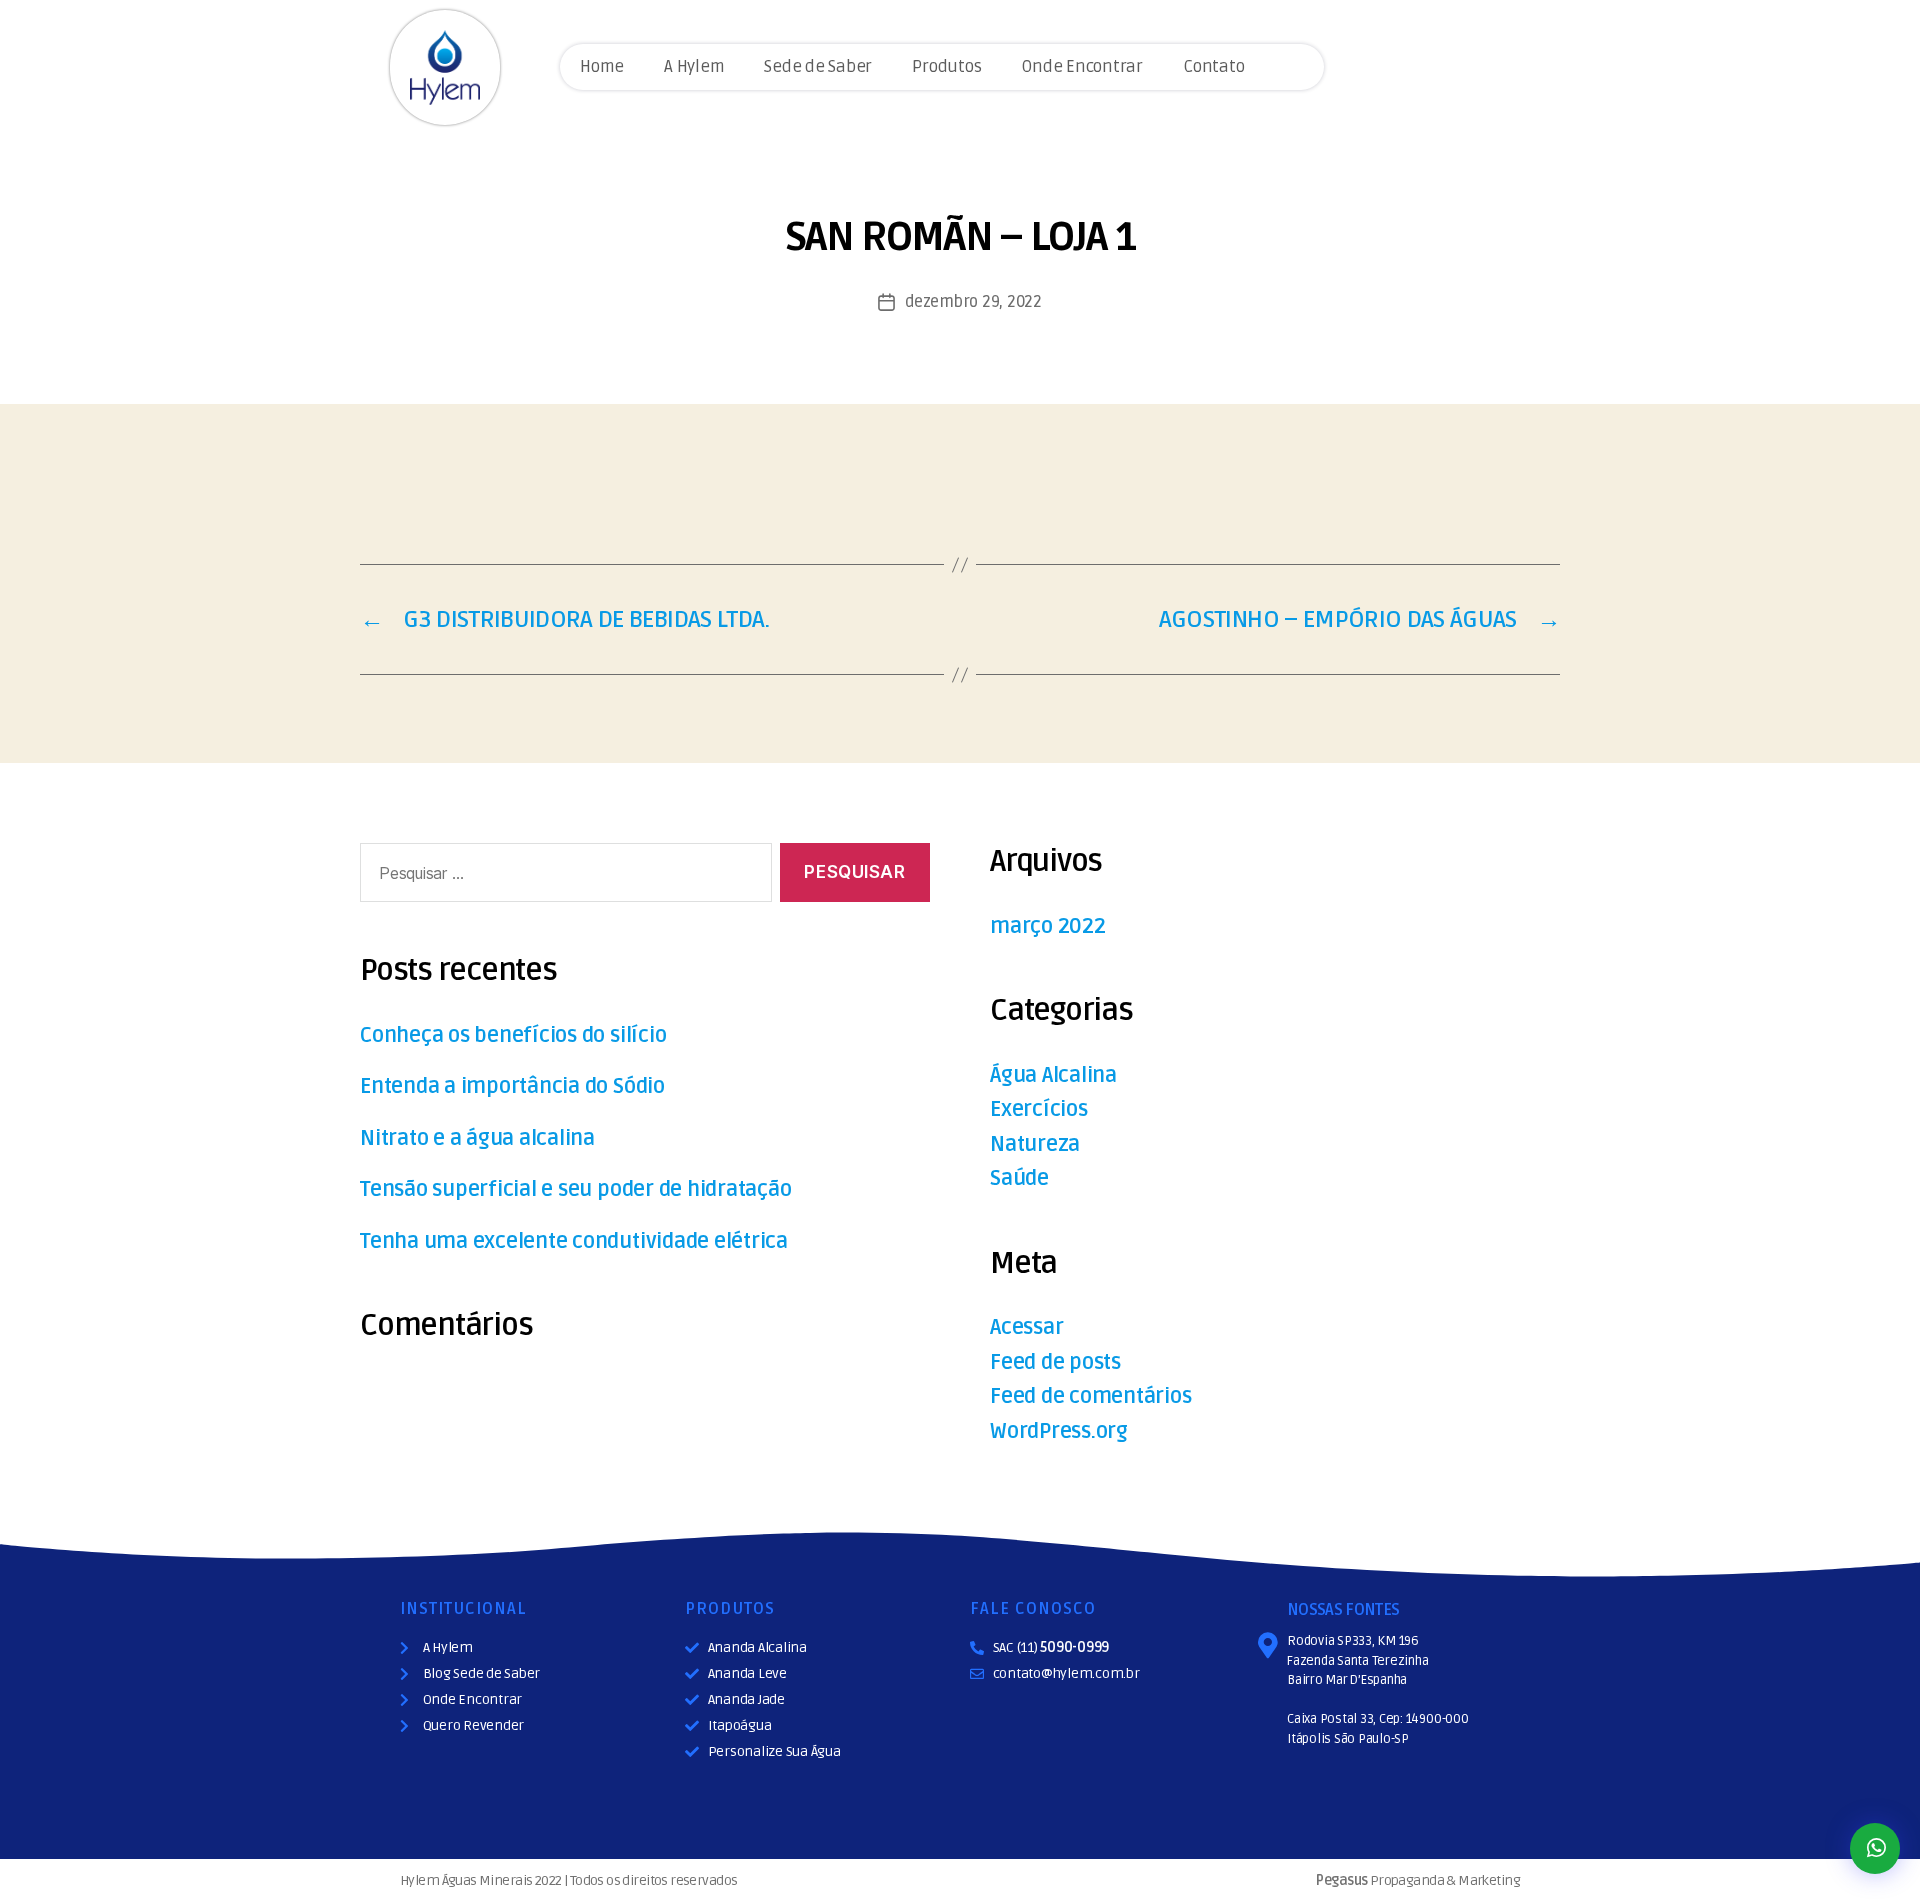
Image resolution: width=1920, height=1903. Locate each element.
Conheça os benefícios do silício (513, 1035)
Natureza (1035, 1144)
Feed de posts (1055, 1362)
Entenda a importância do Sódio (512, 1086)
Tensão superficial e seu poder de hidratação (575, 1189)
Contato (1213, 66)
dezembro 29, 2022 (973, 302)
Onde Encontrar (1082, 66)
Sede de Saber (818, 66)
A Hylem (694, 66)
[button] (1875, 1848)
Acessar (1026, 1327)
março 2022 (1048, 926)
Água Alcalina (1053, 1075)
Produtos (946, 66)
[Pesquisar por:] (562, 876)
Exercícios (1039, 1109)
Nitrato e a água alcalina (477, 1138)
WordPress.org (1059, 1431)
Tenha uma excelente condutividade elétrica (574, 1241)
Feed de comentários (1090, 1396)
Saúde (1019, 1178)
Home (602, 66)
